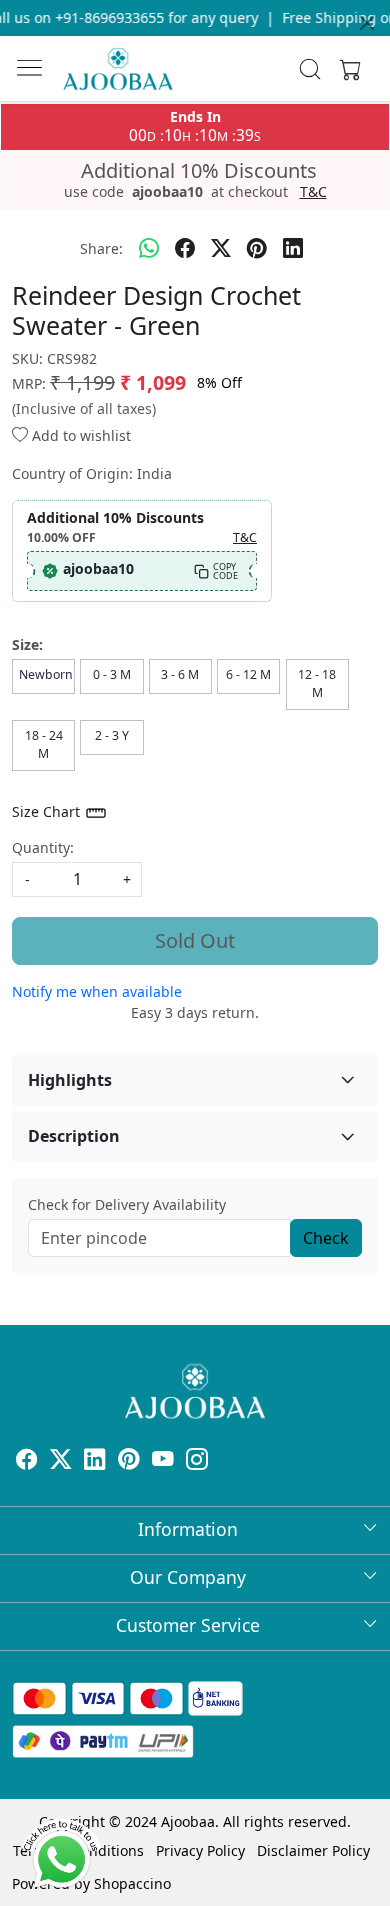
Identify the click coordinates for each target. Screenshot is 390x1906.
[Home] (118, 69)
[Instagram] (197, 1461)
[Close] (367, 23)
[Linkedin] (95, 1461)
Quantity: (43, 847)
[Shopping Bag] (346, 69)
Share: (101, 248)
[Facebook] (27, 1461)
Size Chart (48, 811)
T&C (313, 192)
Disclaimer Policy (313, 1850)
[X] (61, 1461)
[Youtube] (163, 1461)
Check (326, 1238)
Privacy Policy (200, 1850)
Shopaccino (132, 1883)
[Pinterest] (129, 1461)
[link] (310, 69)
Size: (27, 644)
